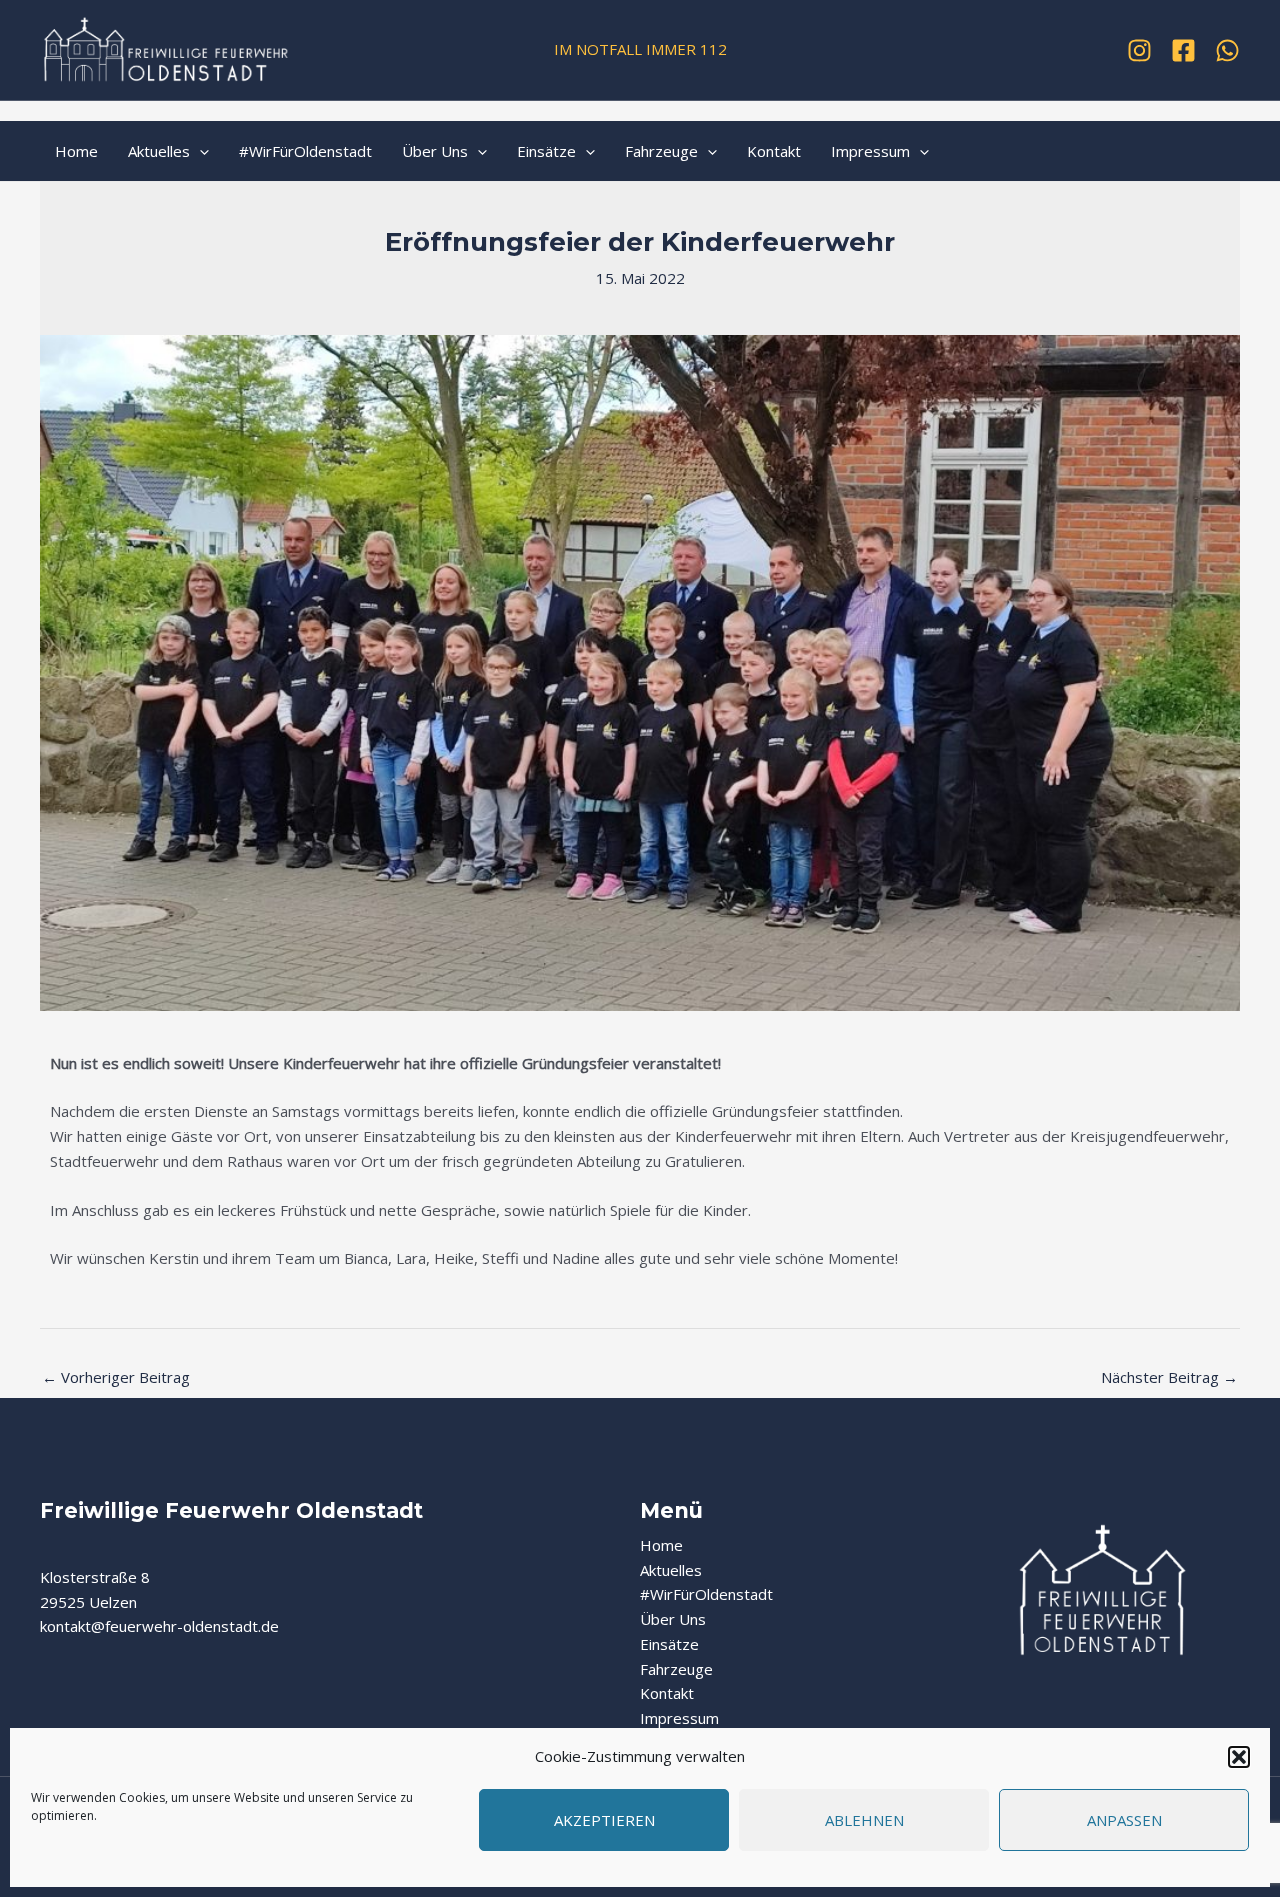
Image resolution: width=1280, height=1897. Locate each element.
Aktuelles (159, 151)
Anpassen (1124, 1820)
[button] (1239, 1757)
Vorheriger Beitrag (116, 1377)
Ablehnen (864, 1820)
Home (76, 151)
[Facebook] (1183, 50)
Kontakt (774, 151)
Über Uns (435, 151)
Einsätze (546, 151)
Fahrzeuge (661, 151)
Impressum (870, 151)
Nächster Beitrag (1169, 1377)
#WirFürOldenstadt (305, 151)
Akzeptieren (604, 1820)
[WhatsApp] (1227, 50)
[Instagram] (1139, 50)
